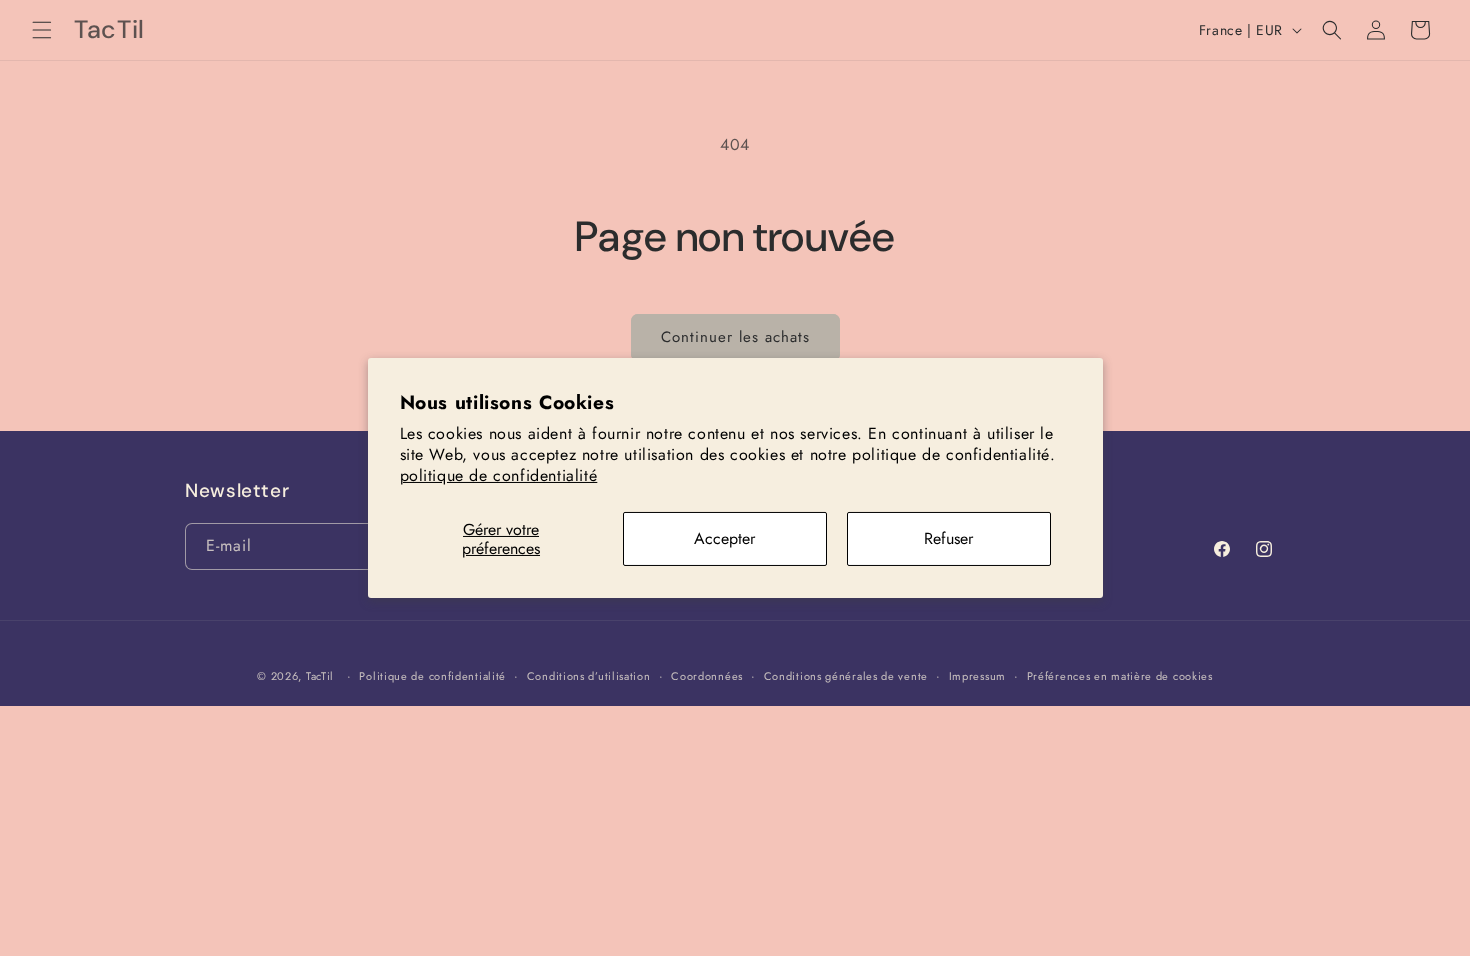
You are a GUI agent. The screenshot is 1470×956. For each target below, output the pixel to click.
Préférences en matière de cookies (1120, 676)
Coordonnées (707, 676)
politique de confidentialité (499, 475)
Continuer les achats (735, 337)
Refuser (948, 538)
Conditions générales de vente (846, 676)
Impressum (977, 676)
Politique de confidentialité (432, 676)
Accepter (724, 538)
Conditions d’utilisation (589, 676)
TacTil (320, 676)
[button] (42, 30)
